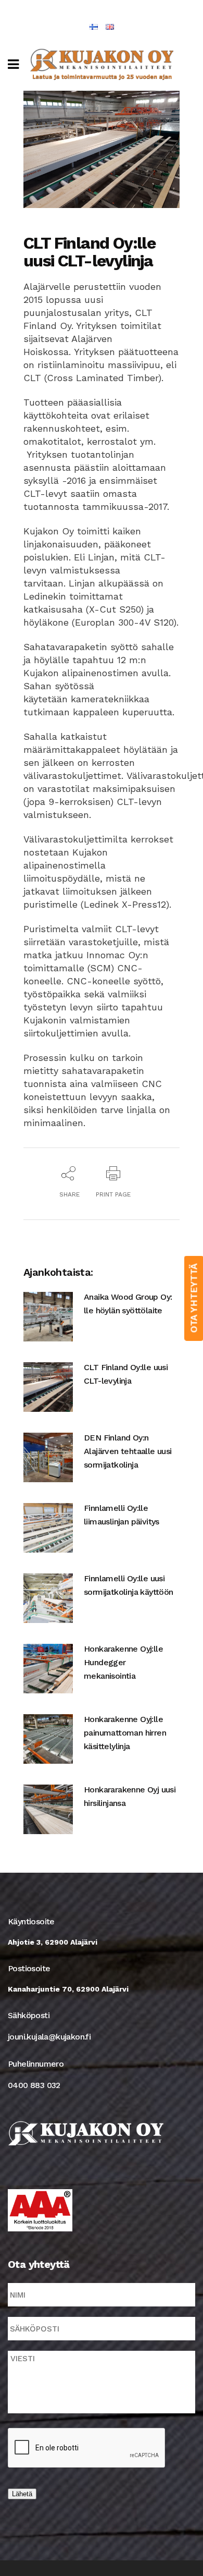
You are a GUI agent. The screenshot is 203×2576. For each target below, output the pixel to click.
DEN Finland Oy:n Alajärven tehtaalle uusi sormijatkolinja (128, 1451)
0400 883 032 (34, 2085)
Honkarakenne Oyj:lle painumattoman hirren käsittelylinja (125, 1733)
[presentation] (87, 2448)
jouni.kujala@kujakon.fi (49, 2037)
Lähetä (22, 2494)
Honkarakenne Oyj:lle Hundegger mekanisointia (123, 1662)
